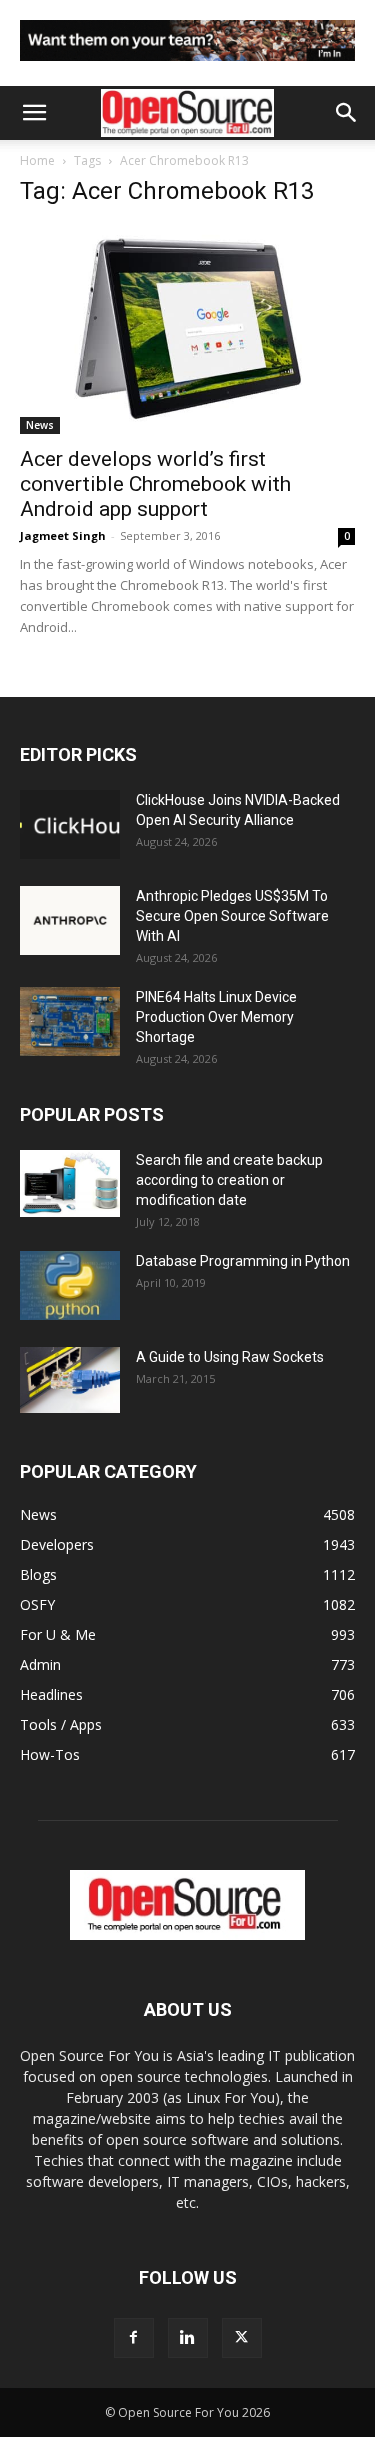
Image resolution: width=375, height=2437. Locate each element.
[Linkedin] (188, 2338)
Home (37, 160)
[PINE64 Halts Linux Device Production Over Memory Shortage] (70, 1021)
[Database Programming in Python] (70, 1285)
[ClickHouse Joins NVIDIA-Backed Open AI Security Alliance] (70, 824)
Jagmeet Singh (63, 535)
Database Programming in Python (243, 1261)
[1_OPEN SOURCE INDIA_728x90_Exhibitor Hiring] (187, 65)
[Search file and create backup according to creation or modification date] (70, 1183)
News (40, 425)
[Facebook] (134, 2338)
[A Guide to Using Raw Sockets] (70, 1380)
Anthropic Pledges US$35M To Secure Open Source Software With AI (232, 916)
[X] (242, 2338)
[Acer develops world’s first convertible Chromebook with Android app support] (187, 330)
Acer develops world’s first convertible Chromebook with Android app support (155, 484)
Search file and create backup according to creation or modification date (229, 1180)
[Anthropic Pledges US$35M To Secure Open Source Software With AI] (70, 920)
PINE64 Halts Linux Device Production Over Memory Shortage (216, 1017)
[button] (34, 113)
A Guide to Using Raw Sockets (230, 1357)
